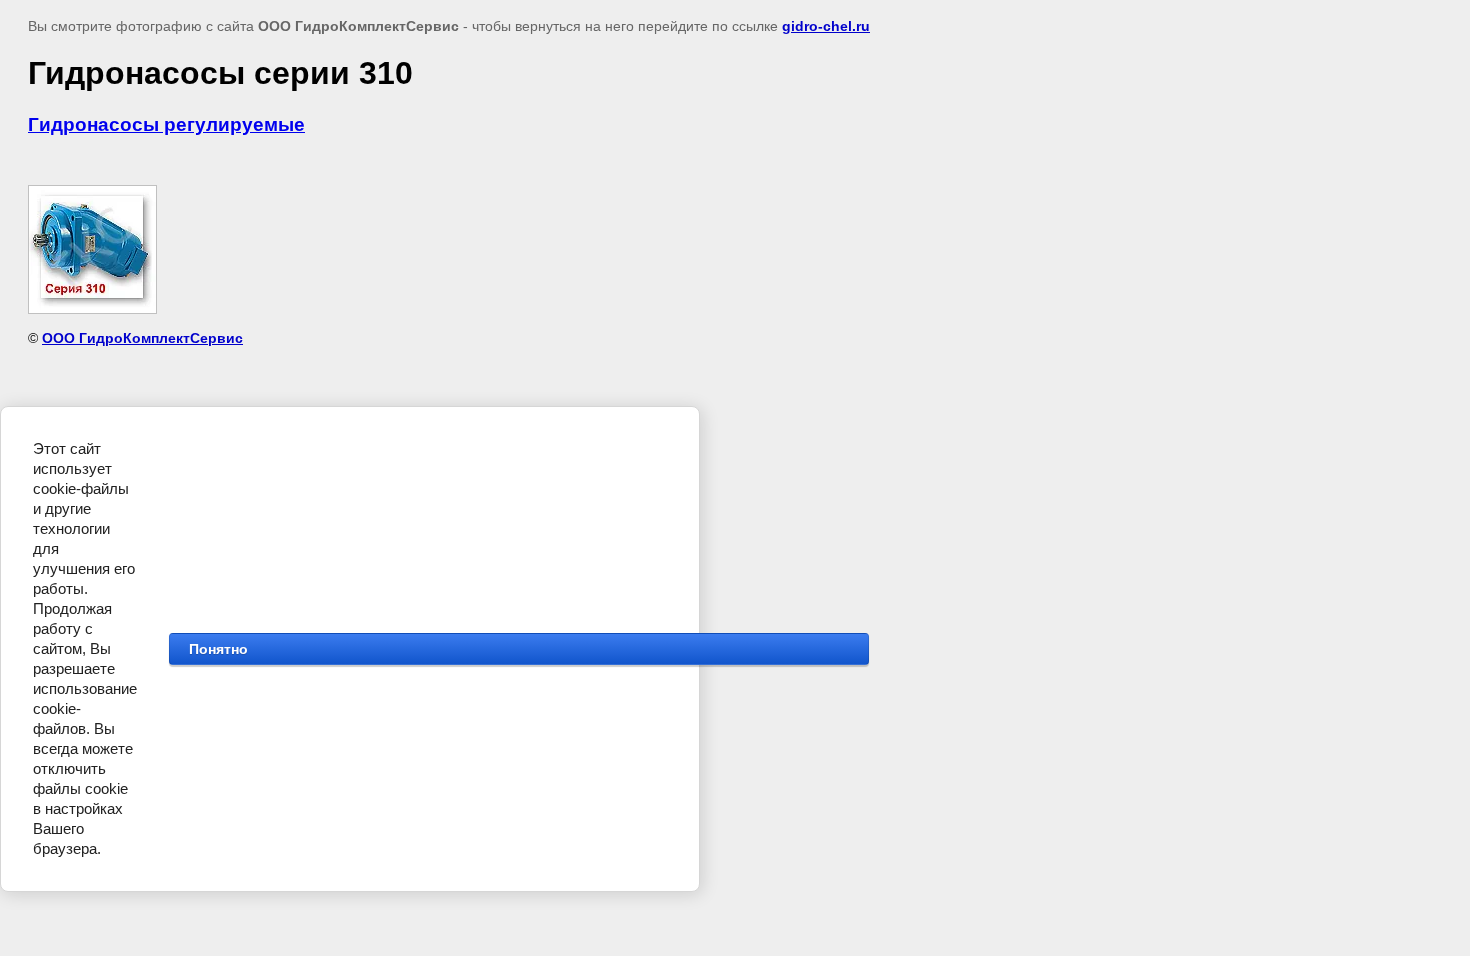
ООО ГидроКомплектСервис (142, 338)
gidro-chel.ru (826, 26)
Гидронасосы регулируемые (166, 124)
